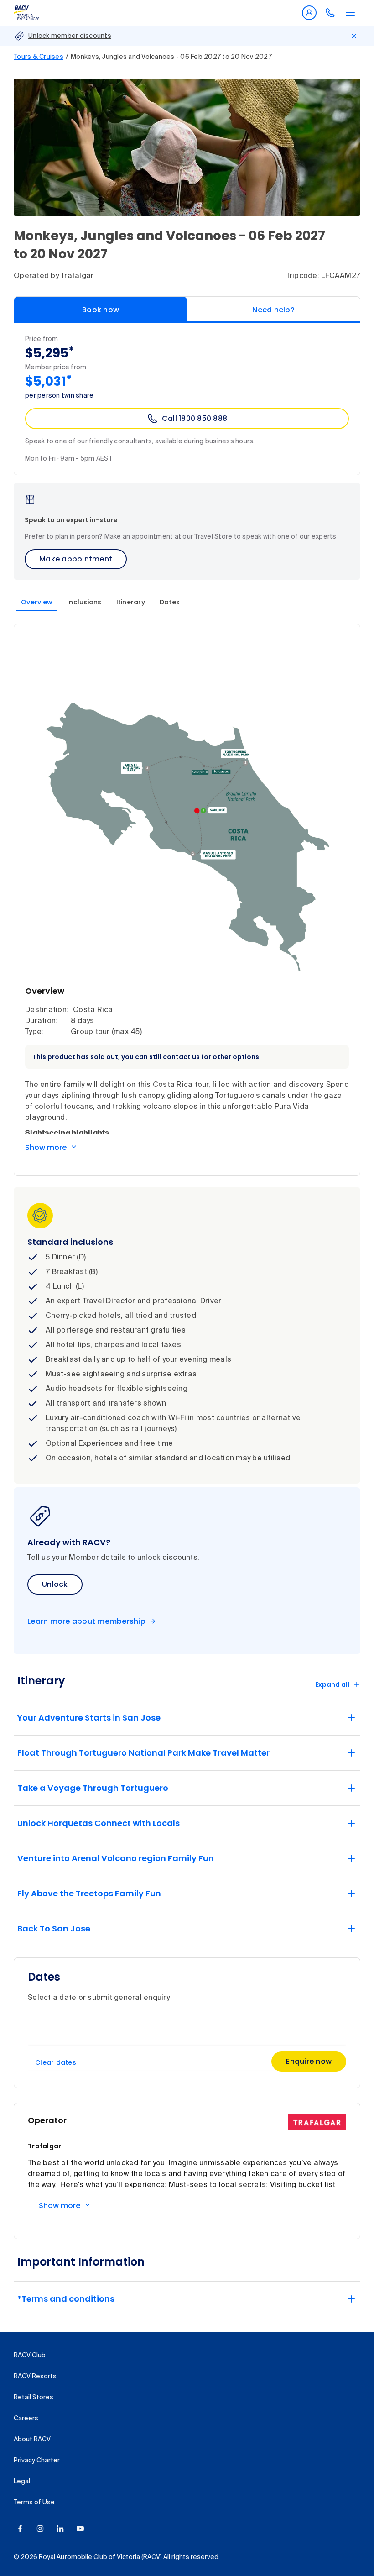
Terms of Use (34, 2503)
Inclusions (84, 602)
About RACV (32, 2440)
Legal (22, 2482)
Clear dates (56, 2062)
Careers (26, 2419)
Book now (101, 310)
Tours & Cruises (39, 57)
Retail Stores (34, 2398)
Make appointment (76, 559)
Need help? (273, 310)
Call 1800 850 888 (195, 418)
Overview (37, 602)
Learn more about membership (86, 1621)
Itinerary (131, 602)
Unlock (55, 1584)
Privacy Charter (37, 2461)
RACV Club (30, 2356)
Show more (46, 1147)
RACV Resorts (35, 2377)
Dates (170, 602)
